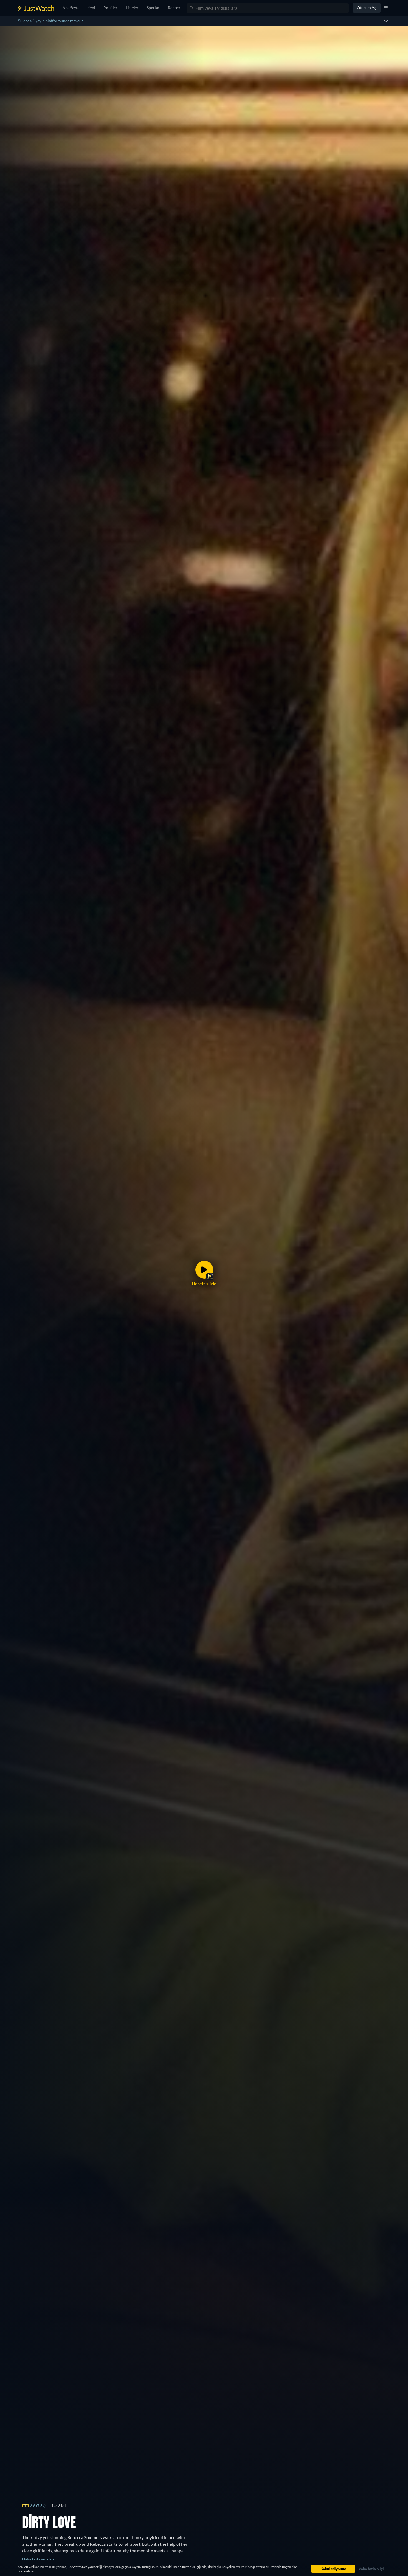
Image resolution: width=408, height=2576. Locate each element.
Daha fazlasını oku (38, 2559)
